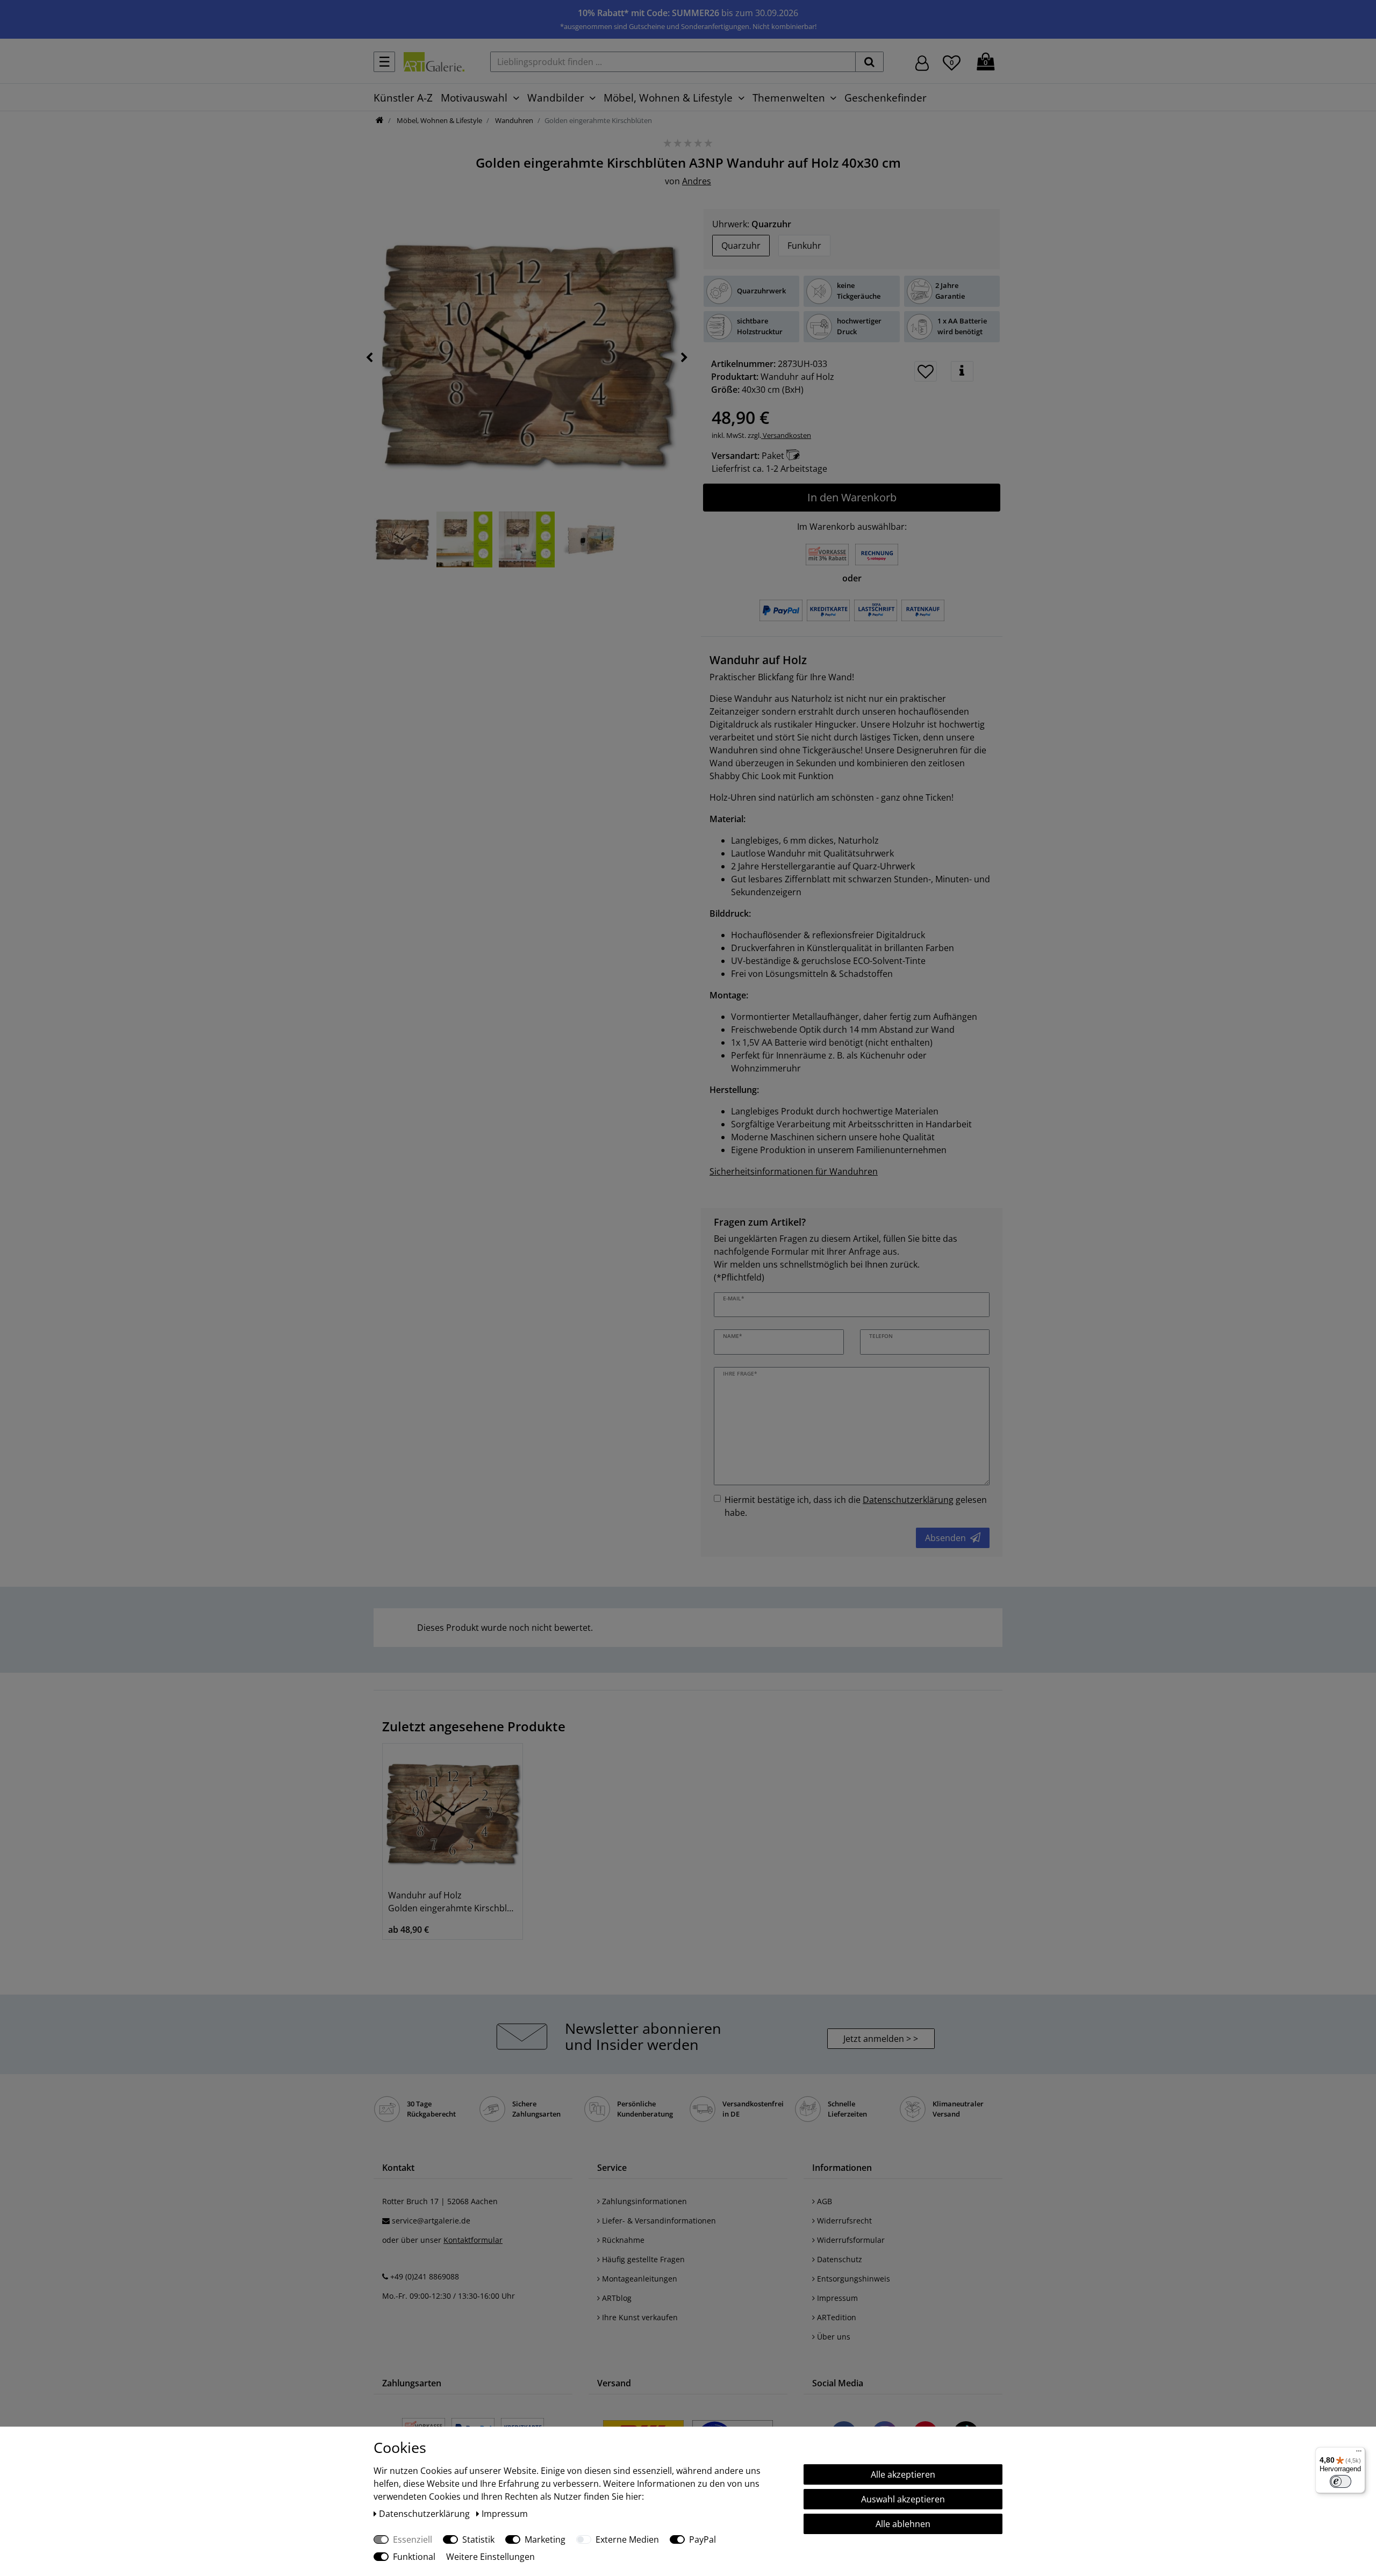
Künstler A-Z (403, 98)
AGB (823, 2201)
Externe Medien (627, 2539)
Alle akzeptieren (903, 2474)
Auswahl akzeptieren (903, 2499)
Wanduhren (513, 120)
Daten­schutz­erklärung (425, 2514)
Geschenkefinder (886, 98)
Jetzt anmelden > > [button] (881, 2039)
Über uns (833, 2337)
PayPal (703, 2539)
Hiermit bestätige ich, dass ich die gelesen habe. (856, 1506)
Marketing (545, 2539)
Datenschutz (838, 2259)
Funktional (414, 2557)
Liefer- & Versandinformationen (658, 2221)
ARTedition (836, 2317)
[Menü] (1359, 2453)
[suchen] (869, 62)
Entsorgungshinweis (852, 2279)
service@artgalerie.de (431, 2221)
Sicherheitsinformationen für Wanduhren (794, 1171)
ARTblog (616, 2298)
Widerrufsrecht (843, 2221)
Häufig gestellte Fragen (642, 2259)
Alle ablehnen (903, 2524)
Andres (697, 181)
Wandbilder (556, 98)
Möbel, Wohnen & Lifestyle (668, 98)
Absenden (945, 1538)
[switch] (1341, 2481)
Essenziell (413, 2539)
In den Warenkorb (852, 497)
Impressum (836, 2298)
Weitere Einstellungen (490, 2557)
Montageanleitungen (639, 2279)
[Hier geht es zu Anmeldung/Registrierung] (922, 62)
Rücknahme (622, 2240)
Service (612, 2168)
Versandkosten (786, 435)
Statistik (478, 2539)
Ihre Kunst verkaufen (639, 2317)
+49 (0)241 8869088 (425, 2276)
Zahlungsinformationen (643, 2201)
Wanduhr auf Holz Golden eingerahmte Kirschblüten (453, 1902)
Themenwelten (789, 98)
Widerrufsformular (850, 2240)
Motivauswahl (474, 98)
